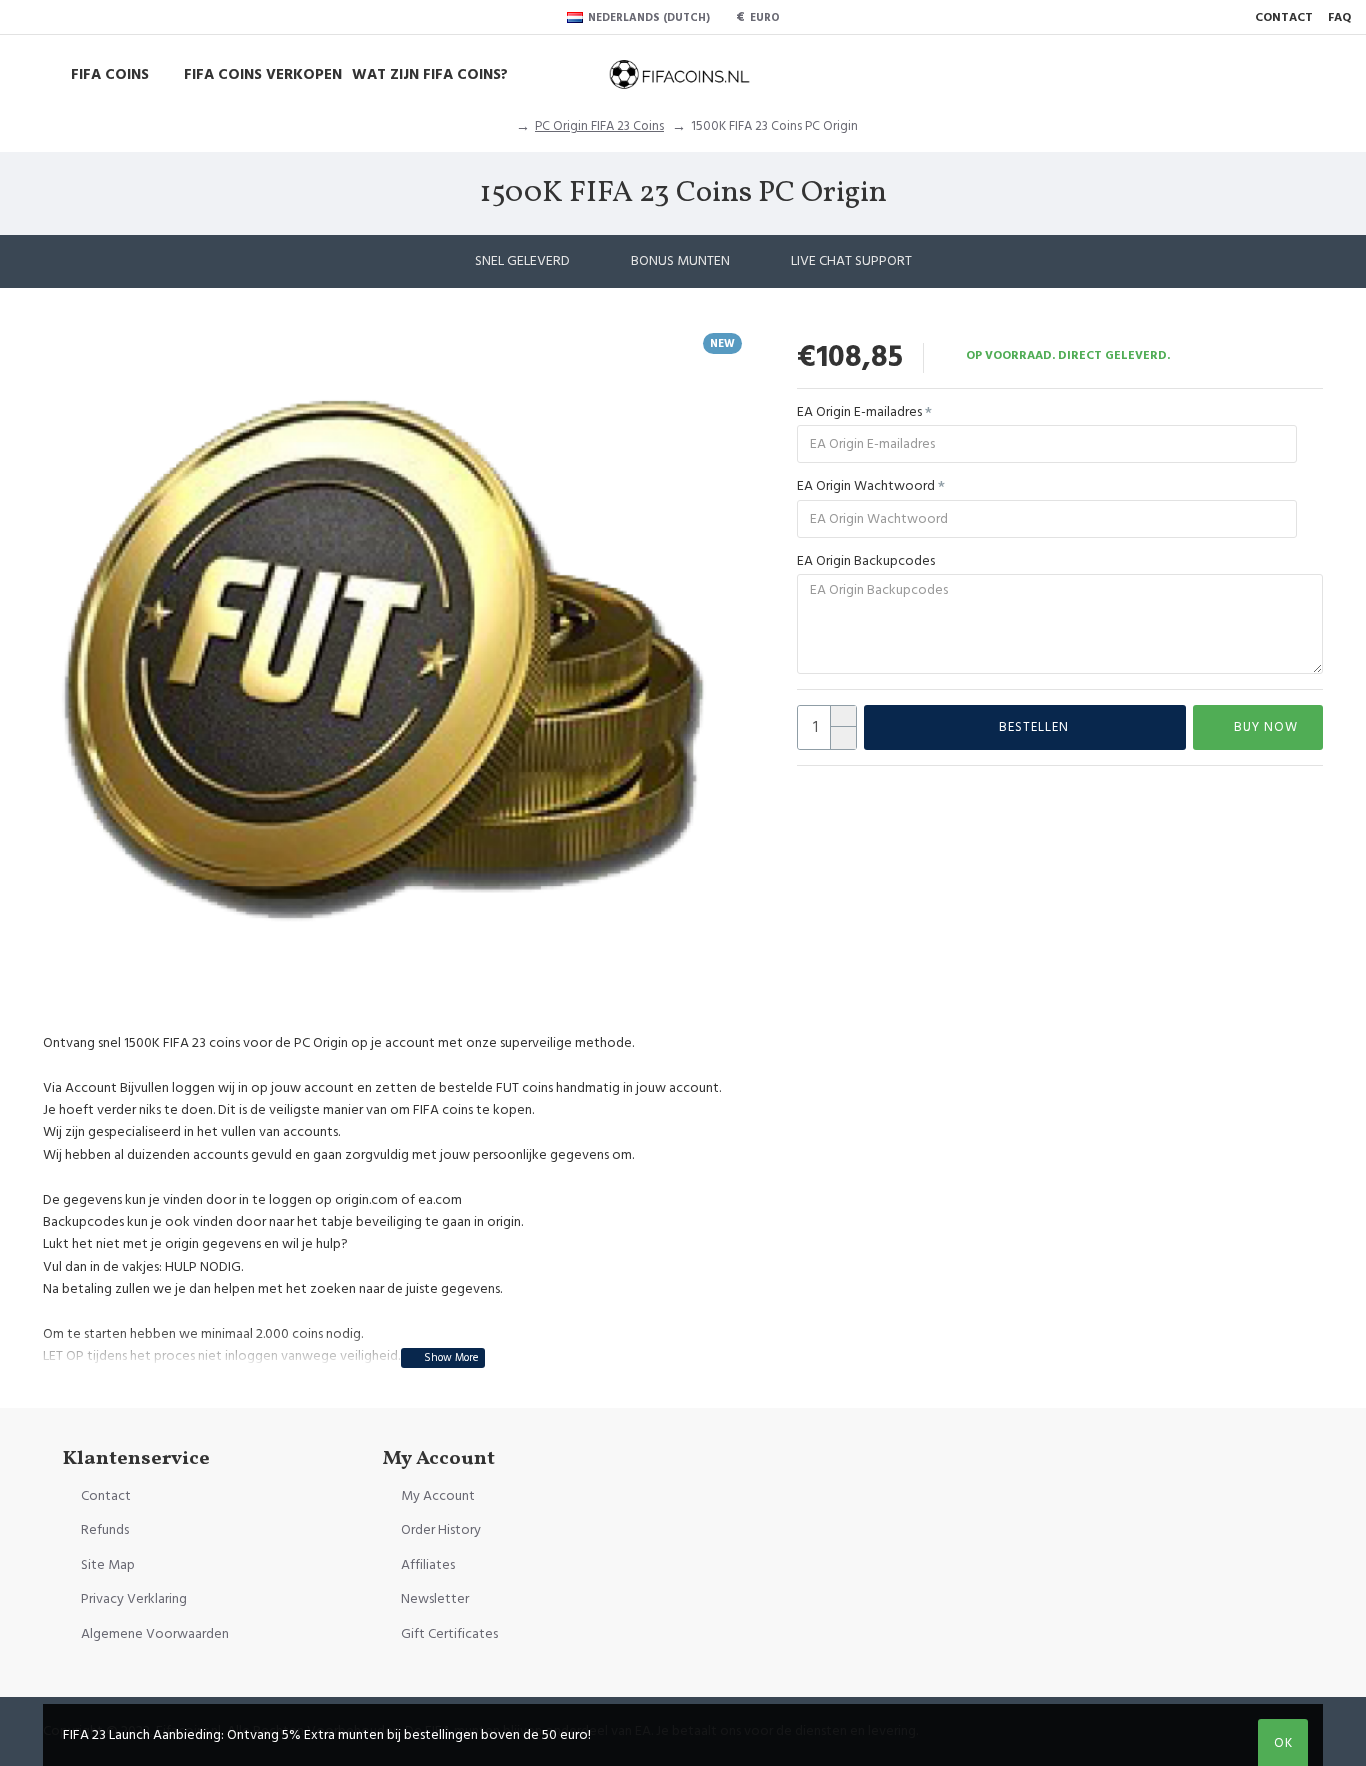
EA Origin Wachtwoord (866, 486)
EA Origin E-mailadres (859, 412)
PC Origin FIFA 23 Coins (599, 126)
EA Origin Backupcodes (866, 561)
